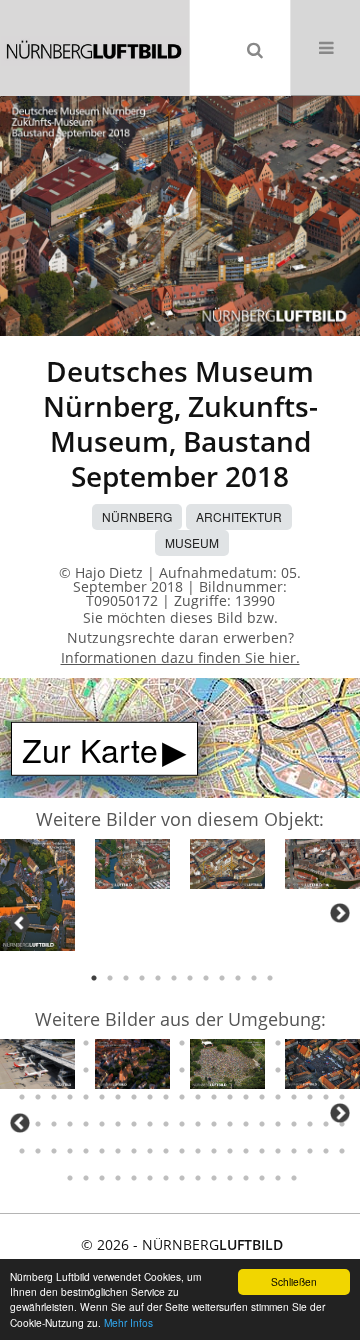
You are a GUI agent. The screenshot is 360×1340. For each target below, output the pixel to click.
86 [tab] (38, 1070)
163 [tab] (262, 1151)
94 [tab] (166, 1070)
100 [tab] (262, 1070)
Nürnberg (137, 516)
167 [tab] (326, 1151)
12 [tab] (270, 978)
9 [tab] (222, 978)
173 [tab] (134, 1178)
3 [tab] (126, 978)
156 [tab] (150, 1151)
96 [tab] (198, 1070)
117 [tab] (198, 1097)
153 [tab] (102, 1151)
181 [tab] (262, 1178)
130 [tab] (70, 1124)
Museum (192, 542)
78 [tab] (246, 1043)
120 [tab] (246, 1097)
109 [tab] (70, 1097)
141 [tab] (246, 1124)
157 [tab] (166, 1151)
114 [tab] (150, 1097)
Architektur (239, 516)
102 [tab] (294, 1070)
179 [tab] (230, 1178)
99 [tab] (246, 1070)
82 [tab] (310, 1043)
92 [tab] (134, 1070)
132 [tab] (102, 1124)
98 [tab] (230, 1070)
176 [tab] (182, 1178)
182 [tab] (278, 1178)
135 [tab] (150, 1124)
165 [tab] (294, 1151)
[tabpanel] (37, 898)
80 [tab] (278, 1043)
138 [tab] (198, 1124)
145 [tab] (310, 1124)
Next (340, 913)
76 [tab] (214, 1043)
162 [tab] (246, 1151)
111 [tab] (102, 1097)
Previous (20, 923)
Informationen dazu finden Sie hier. (180, 657)
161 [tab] (230, 1151)
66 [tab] (54, 1043)
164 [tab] (278, 1151)
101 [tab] (278, 1070)
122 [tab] (278, 1097)
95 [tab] (182, 1070)
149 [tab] (38, 1151)
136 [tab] (166, 1124)
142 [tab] (262, 1124)
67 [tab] (70, 1043)
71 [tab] (134, 1043)
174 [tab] (150, 1178)
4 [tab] (142, 978)
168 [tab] (342, 1151)
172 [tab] (118, 1178)
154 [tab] (118, 1151)
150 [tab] (54, 1151)
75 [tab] (198, 1043)
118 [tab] (214, 1097)
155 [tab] (134, 1151)
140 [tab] (230, 1124)
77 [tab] (230, 1043)
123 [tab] (294, 1097)
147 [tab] (342, 1124)
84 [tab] (342, 1043)
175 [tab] (166, 1178)
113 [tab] (134, 1097)
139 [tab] (214, 1124)
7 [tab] (190, 978)
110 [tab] (86, 1097)
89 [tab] (86, 1070)
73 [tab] (166, 1043)
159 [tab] (198, 1151)
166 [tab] (310, 1151)
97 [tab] (214, 1070)
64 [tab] (22, 1043)
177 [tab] (198, 1178)
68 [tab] (86, 1043)
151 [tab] (70, 1151)
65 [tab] (38, 1043)
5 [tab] (158, 978)
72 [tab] (150, 1043)
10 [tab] (238, 978)
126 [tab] (342, 1097)
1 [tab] (94, 978)
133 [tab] (118, 1124)
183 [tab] (294, 1178)
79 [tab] (262, 1043)
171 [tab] (102, 1178)
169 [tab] (70, 1178)
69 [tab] (102, 1043)
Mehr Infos (128, 1322)
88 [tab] (70, 1070)
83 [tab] (326, 1043)
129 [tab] (54, 1124)
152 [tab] (86, 1151)
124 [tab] (310, 1097)
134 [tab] (134, 1124)
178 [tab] (214, 1178)
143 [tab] (278, 1124)
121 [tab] (262, 1097)
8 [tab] (206, 978)
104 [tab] (326, 1070)
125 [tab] (326, 1097)
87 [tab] (54, 1070)
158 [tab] (182, 1151)
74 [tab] (182, 1043)
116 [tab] (182, 1097)
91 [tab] (118, 1070)
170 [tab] (86, 1178)
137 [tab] (182, 1124)
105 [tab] (342, 1070)
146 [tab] (326, 1124)
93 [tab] (150, 1070)
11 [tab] (254, 978)
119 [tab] (230, 1097)
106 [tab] (22, 1097)
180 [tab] (246, 1178)
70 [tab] (118, 1043)
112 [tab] (118, 1097)
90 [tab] (102, 1070)
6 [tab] (174, 978)
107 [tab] (38, 1097)
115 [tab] (166, 1097)
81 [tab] (294, 1043)
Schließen (294, 1281)
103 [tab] (310, 1070)
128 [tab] (38, 1124)
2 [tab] (110, 978)
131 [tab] (86, 1124)
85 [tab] (22, 1070)
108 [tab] (54, 1097)
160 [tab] (214, 1151)
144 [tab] (294, 1124)
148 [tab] (22, 1151)
